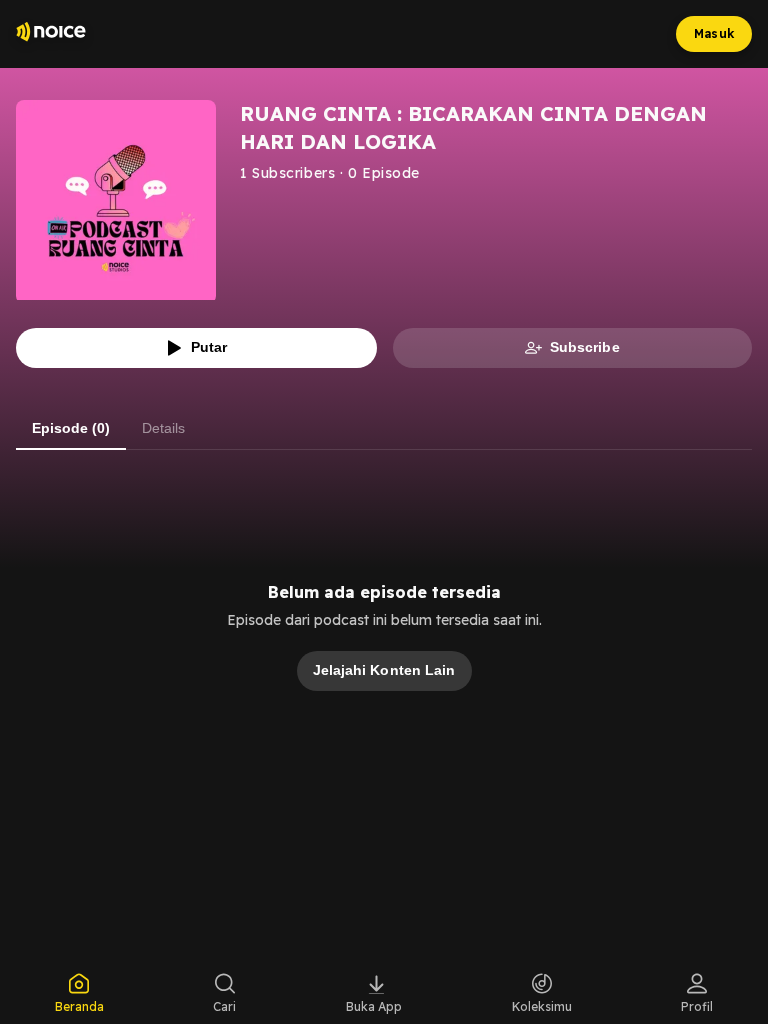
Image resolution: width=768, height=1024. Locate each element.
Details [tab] (163, 428)
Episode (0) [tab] (71, 428)
